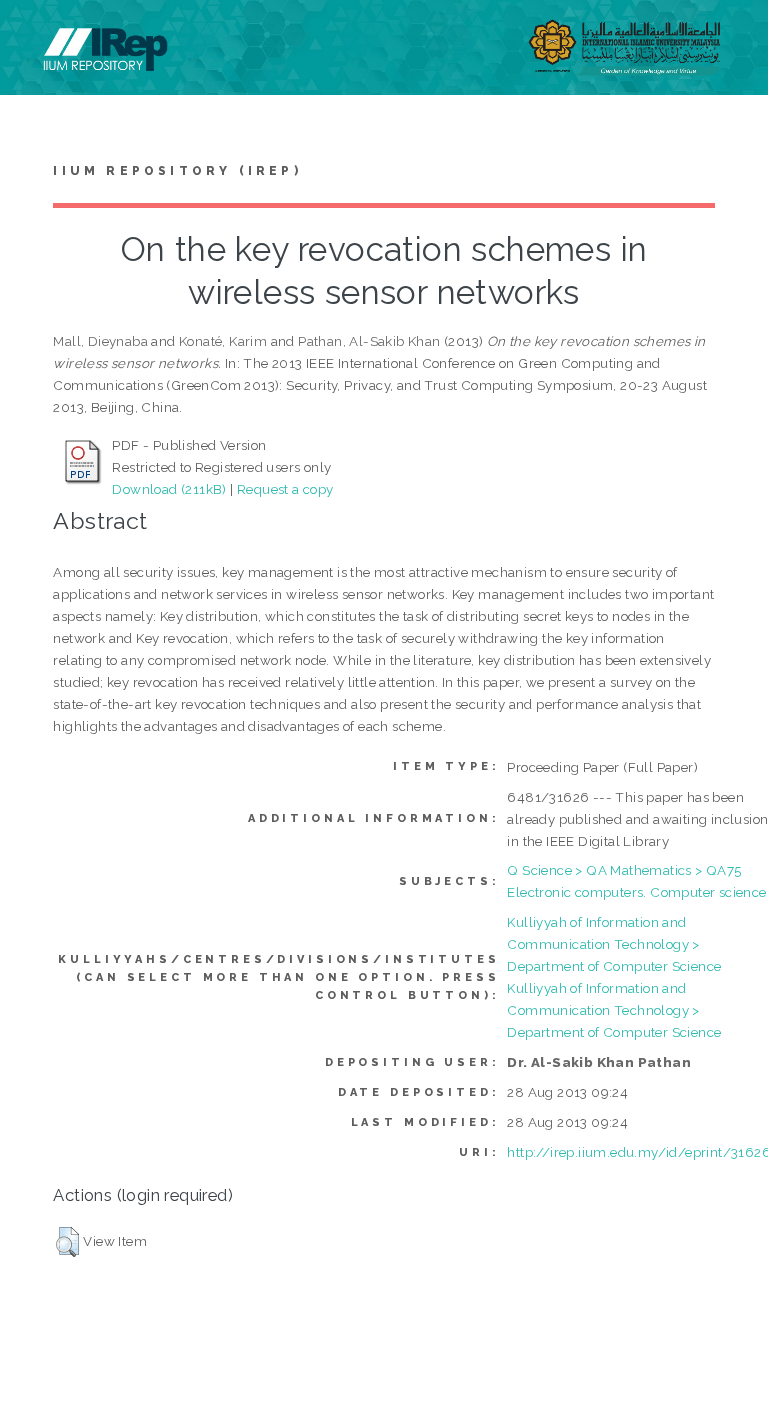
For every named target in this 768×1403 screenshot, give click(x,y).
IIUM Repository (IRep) (177, 171)
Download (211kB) (169, 489)
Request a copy (285, 489)
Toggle (36, 37)
